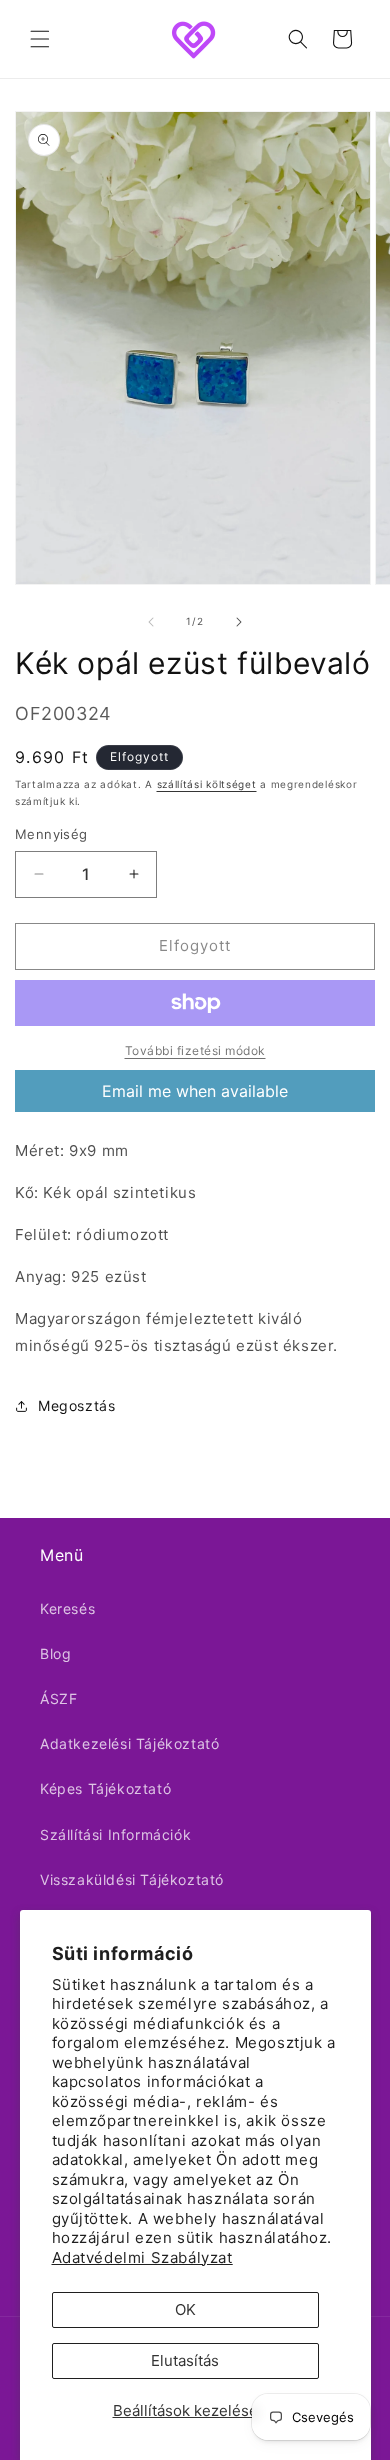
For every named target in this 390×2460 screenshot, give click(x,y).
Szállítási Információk (115, 1834)
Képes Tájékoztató (105, 1788)
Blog (55, 1653)
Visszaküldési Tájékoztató (132, 1879)
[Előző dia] (151, 622)
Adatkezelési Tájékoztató (129, 1743)
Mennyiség (51, 834)
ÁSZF (58, 1698)
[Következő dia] (239, 622)
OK (185, 2309)
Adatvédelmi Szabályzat (142, 2257)
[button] (40, 39)
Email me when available (195, 1091)
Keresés (67, 1608)
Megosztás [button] (76, 1405)
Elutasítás (185, 2360)
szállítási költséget (207, 784)
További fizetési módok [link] (195, 1050)
